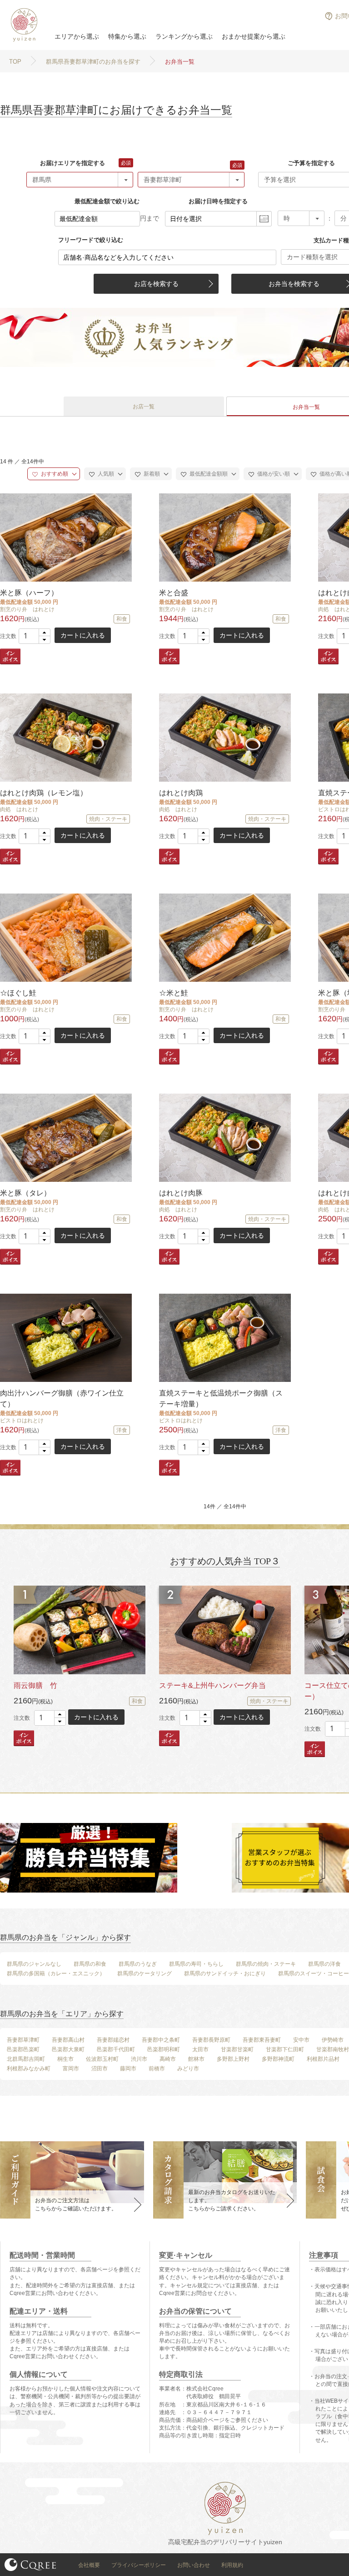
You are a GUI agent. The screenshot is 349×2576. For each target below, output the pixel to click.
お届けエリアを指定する (72, 163)
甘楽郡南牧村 (333, 2049)
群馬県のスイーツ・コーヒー (314, 1973)
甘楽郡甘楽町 (237, 2049)
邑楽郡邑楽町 (23, 2049)
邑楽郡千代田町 (116, 2049)
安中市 (301, 2040)
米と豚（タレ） (25, 1193)
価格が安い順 (273, 474)
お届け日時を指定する (218, 201)
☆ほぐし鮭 (18, 993)
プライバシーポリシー (139, 2565)
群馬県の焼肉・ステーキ (266, 1964)
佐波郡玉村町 (102, 2059)
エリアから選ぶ (77, 36)
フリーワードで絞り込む (91, 240)
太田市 (200, 2049)
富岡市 (71, 2069)
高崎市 (168, 2059)
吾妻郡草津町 (23, 2040)
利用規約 (232, 2565)
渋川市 (139, 2059)
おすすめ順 (54, 474)
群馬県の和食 (90, 1964)
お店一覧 (144, 407)
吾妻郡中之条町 (161, 2040)
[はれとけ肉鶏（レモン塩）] (65, 737)
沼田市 (100, 2069)
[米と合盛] (224, 537)
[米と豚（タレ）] (65, 1137)
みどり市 (188, 2069)
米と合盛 (174, 593)
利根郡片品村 (323, 2059)
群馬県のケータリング (145, 1973)
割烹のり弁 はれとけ (27, 609)
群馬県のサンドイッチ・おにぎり (225, 1973)
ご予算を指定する (311, 163)
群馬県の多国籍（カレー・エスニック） (56, 1973)
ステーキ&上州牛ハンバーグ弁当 (212, 1685)
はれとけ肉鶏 (181, 793)
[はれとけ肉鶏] (224, 737)
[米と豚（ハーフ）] (65, 537)
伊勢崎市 (333, 2040)
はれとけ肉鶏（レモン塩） (44, 793)
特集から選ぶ (127, 36)
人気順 (105, 474)
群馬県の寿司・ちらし (196, 1964)
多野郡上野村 (233, 2059)
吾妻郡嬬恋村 (113, 2040)
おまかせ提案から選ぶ (254, 36)
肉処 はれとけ (19, 809)
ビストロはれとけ (22, 1421)
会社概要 (89, 2565)
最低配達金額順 (208, 474)
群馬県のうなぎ (138, 1964)
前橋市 (157, 2069)
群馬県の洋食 (324, 1964)
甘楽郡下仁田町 (285, 2049)
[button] (44, 633)
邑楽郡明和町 (164, 2049)
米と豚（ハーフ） (29, 593)
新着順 (151, 474)
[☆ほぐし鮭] (65, 937)
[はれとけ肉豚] (224, 1137)
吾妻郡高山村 (68, 2040)
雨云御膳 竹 (35, 1685)
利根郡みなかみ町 (29, 2069)
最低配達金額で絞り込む (107, 201)
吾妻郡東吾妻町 (262, 2040)
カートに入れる (83, 635)
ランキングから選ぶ (184, 36)
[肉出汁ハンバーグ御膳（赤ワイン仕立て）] (65, 1338)
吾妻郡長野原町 (211, 2040)
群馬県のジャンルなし (34, 1964)
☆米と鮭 (174, 993)
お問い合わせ (194, 2565)
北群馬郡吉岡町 (26, 2059)
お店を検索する (156, 284)
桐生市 (65, 2059)
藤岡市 (128, 2069)
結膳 (23, 25)
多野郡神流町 (278, 2059)
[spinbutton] (35, 636)
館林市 (196, 2059)
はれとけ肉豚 (181, 1193)
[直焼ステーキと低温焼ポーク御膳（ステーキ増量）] (224, 1338)
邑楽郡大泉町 (68, 2049)
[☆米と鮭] (224, 937)
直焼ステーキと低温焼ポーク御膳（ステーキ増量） (221, 1398)
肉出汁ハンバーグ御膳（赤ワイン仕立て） (62, 1398)
